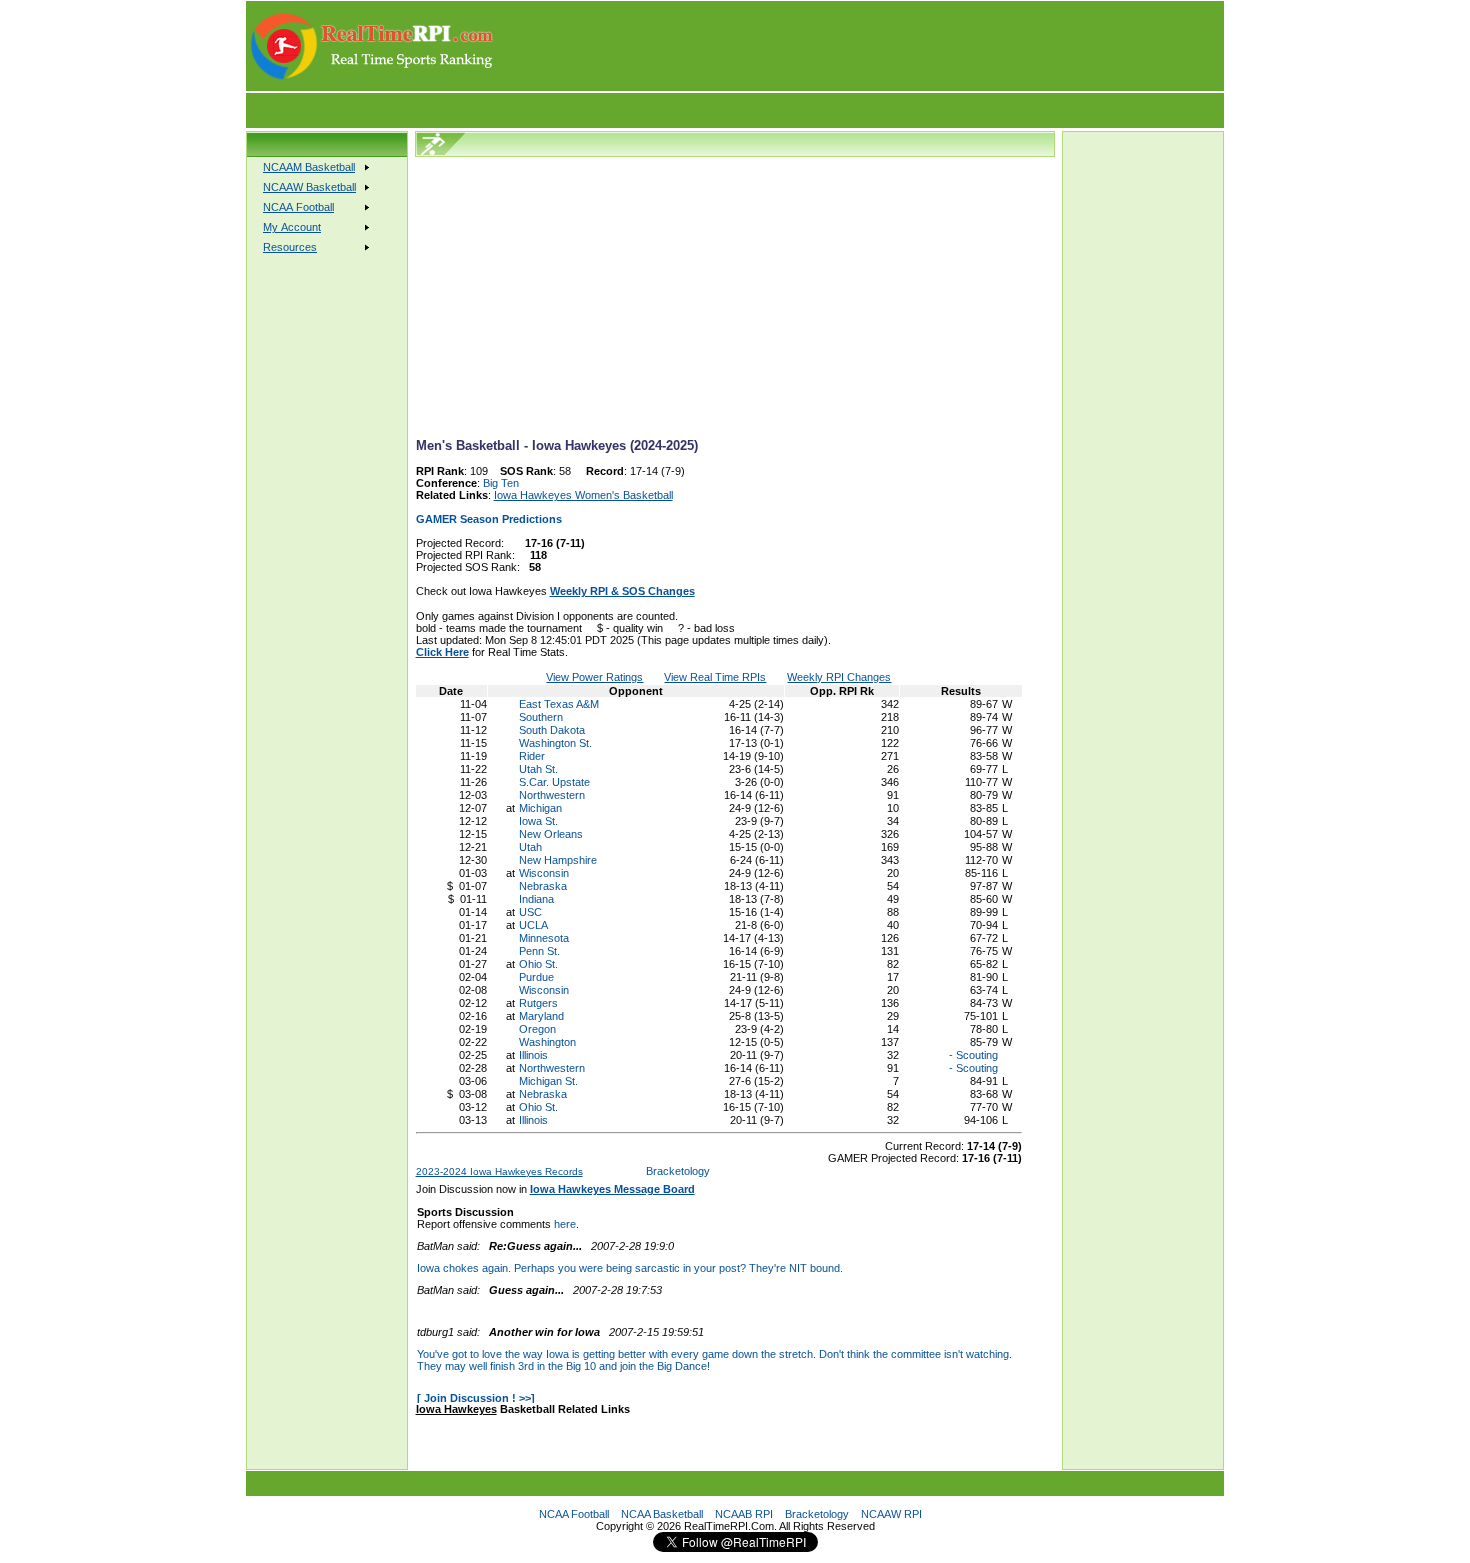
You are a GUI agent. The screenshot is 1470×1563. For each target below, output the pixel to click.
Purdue (536, 977)
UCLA (533, 925)
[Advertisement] (860, 46)
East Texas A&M (559, 704)
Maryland (541, 1016)
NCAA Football (574, 1514)
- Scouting (972, 1055)
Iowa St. (538, 821)
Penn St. (539, 951)
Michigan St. (548, 1081)
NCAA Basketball (662, 1514)
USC (530, 912)
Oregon (537, 1029)
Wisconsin (544, 873)
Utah (530, 847)
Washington (547, 1042)
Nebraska (543, 886)
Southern (541, 717)
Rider (532, 756)
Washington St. (555, 743)
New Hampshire (558, 860)
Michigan (540, 808)
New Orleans (551, 834)
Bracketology (678, 1171)
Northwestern (552, 795)
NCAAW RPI (891, 1514)
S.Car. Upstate (554, 782)
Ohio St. (538, 964)
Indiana (536, 899)
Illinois (533, 1055)
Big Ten (501, 483)
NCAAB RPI (744, 1514)
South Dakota (552, 730)
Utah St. (538, 769)
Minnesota (544, 938)
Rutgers (538, 1003)
